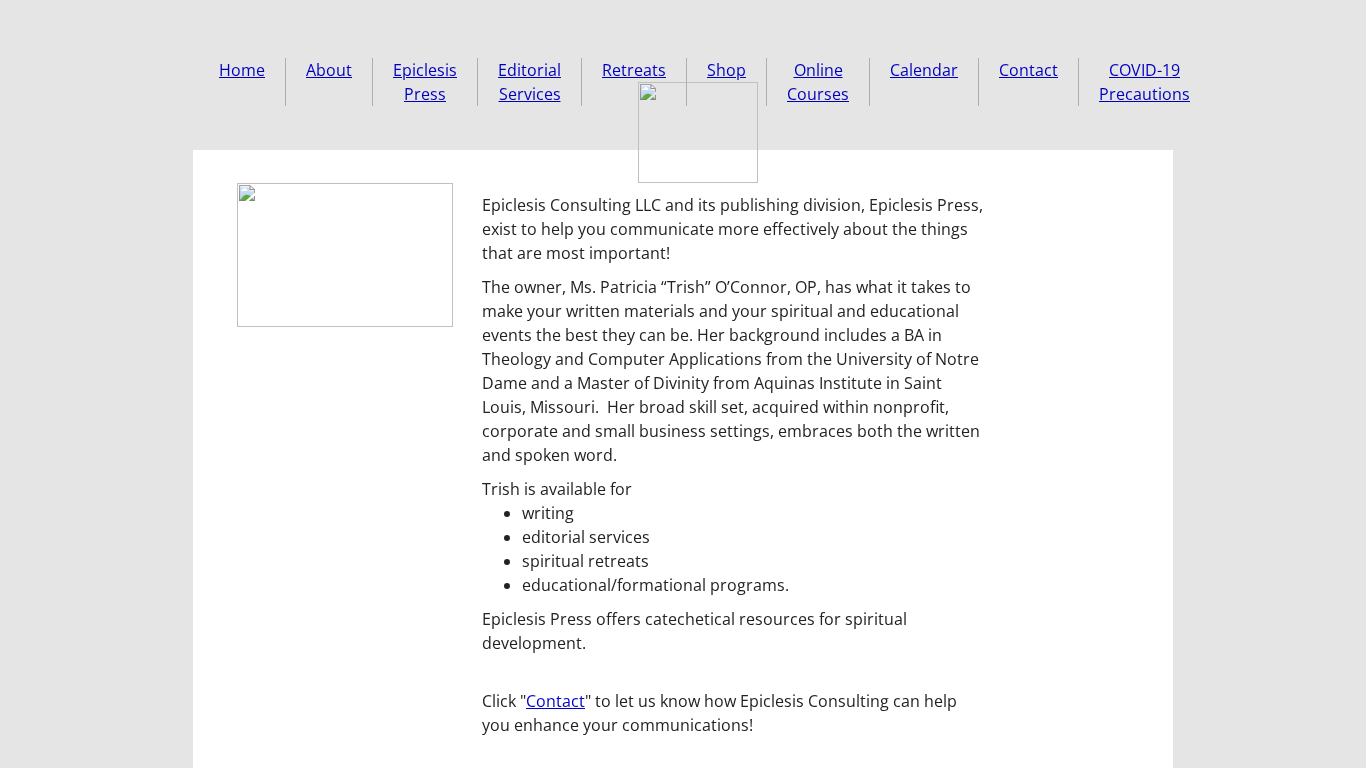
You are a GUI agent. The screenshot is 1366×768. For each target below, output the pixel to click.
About (329, 70)
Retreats (634, 70)
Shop (726, 70)
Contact (1028, 70)
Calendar (924, 70)
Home (242, 70)
